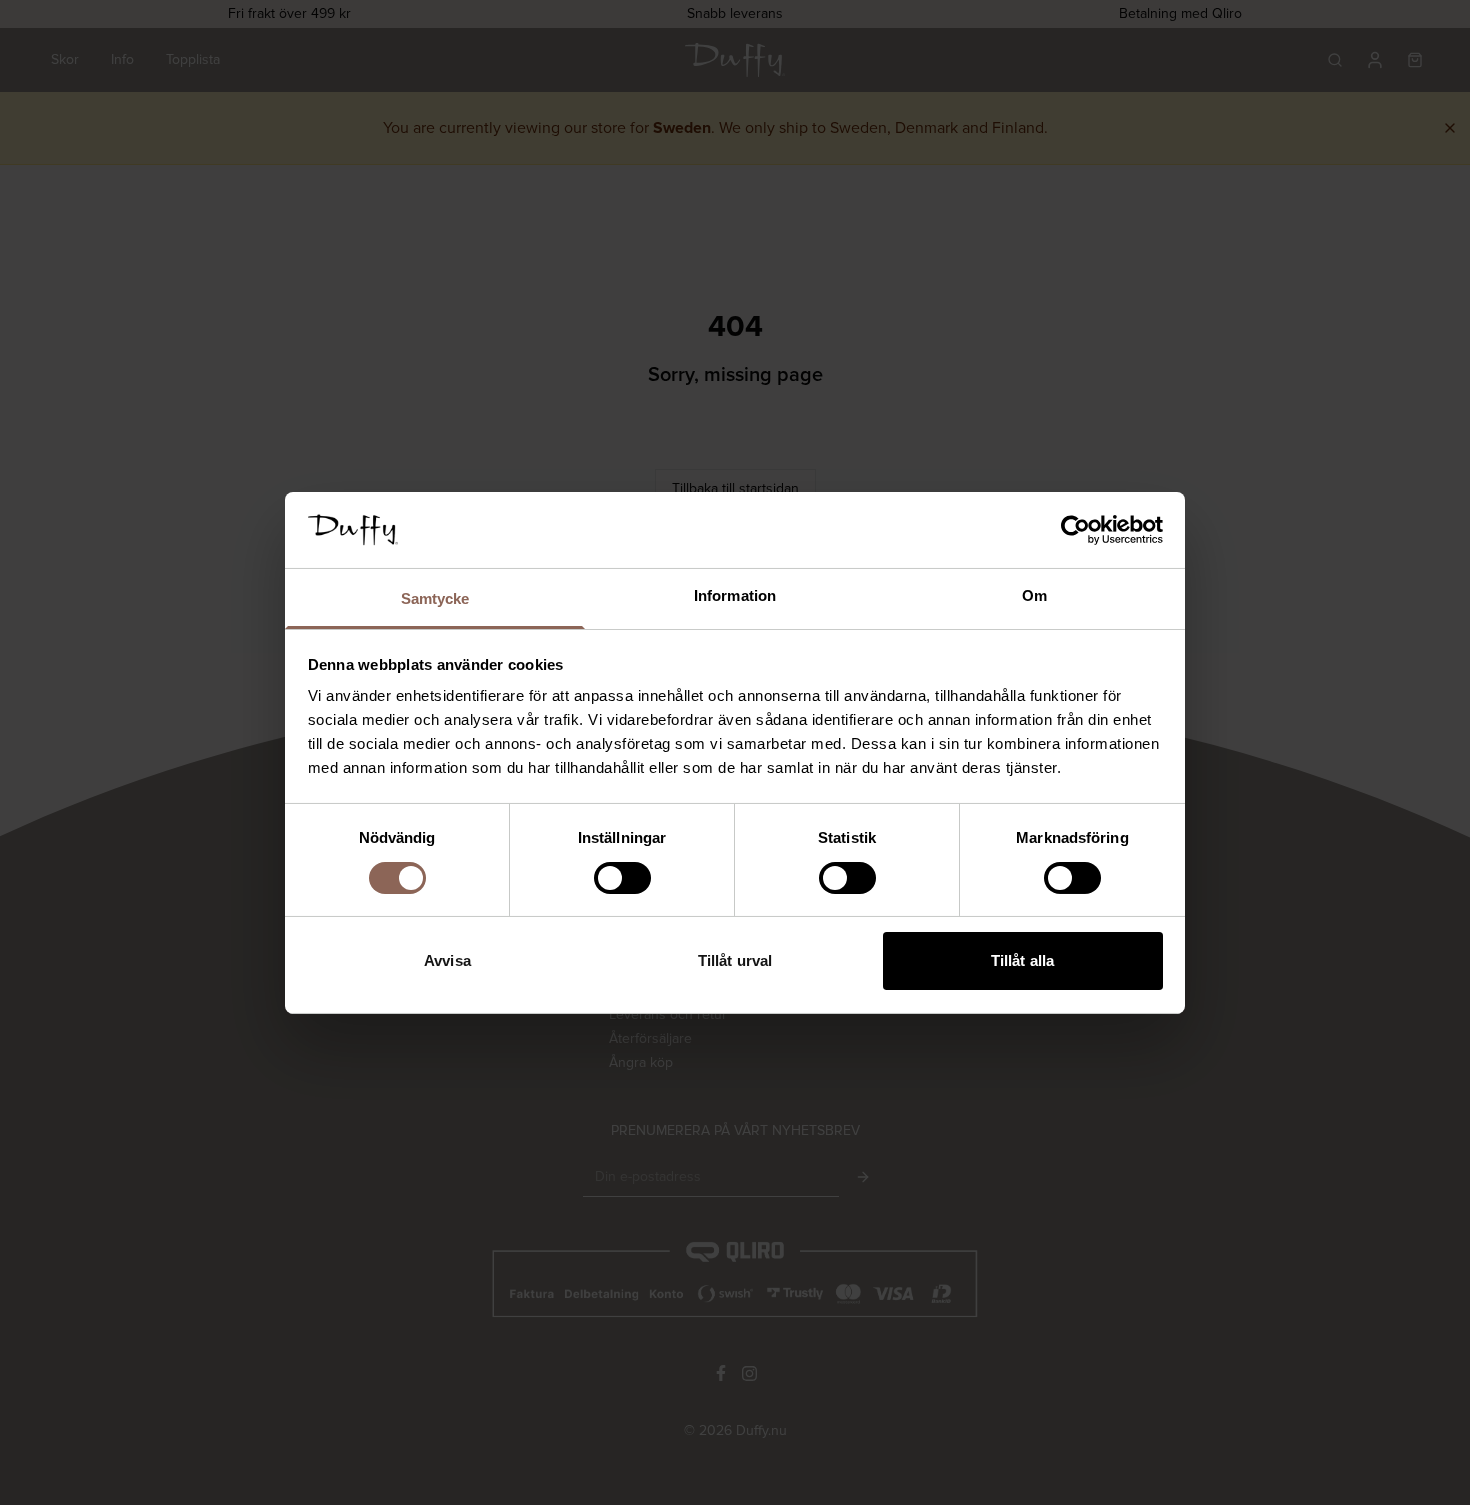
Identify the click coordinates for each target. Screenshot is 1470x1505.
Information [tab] (735, 595)
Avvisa (447, 960)
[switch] (622, 878)
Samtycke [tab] (435, 598)
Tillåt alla (1022, 960)
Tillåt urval (735, 960)
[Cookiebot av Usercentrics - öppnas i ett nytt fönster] (1075, 530)
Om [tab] (1034, 595)
